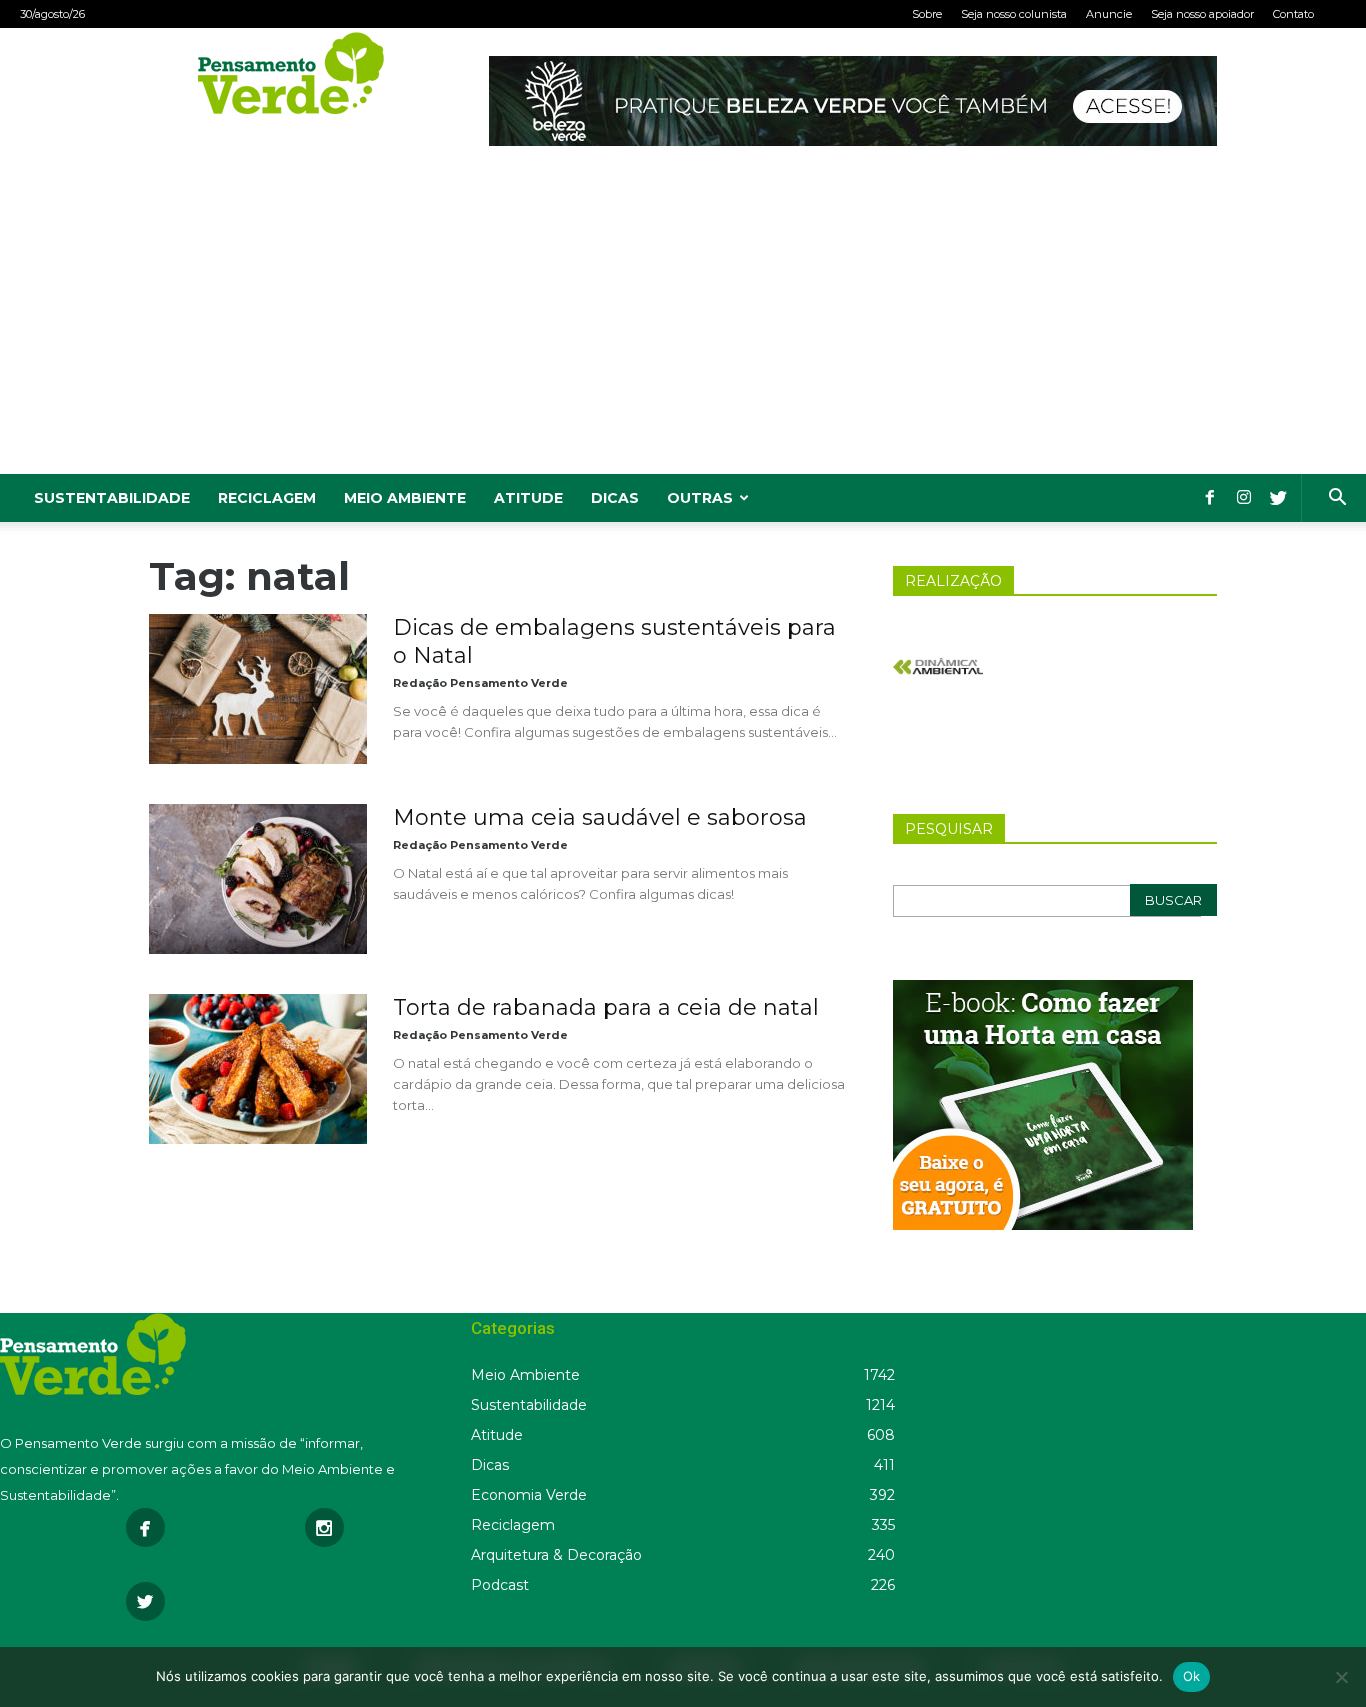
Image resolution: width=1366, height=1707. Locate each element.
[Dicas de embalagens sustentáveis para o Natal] (258, 689)
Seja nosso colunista (1014, 14)
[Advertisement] (683, 324)
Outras (700, 498)
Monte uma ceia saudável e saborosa (600, 817)
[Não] (1341, 1677)
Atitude (528, 498)
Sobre (927, 14)
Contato (1293, 14)
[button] (1337, 499)
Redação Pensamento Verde (480, 683)
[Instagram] (1244, 498)
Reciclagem (267, 498)
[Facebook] (1210, 498)
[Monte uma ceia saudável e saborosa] (258, 879)
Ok (1192, 1676)
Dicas (615, 498)
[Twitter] (1278, 498)
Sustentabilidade (112, 498)
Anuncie (1109, 14)
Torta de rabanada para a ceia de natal (606, 1007)
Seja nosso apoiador (1202, 14)
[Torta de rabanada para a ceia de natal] (258, 1069)
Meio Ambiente (405, 498)
